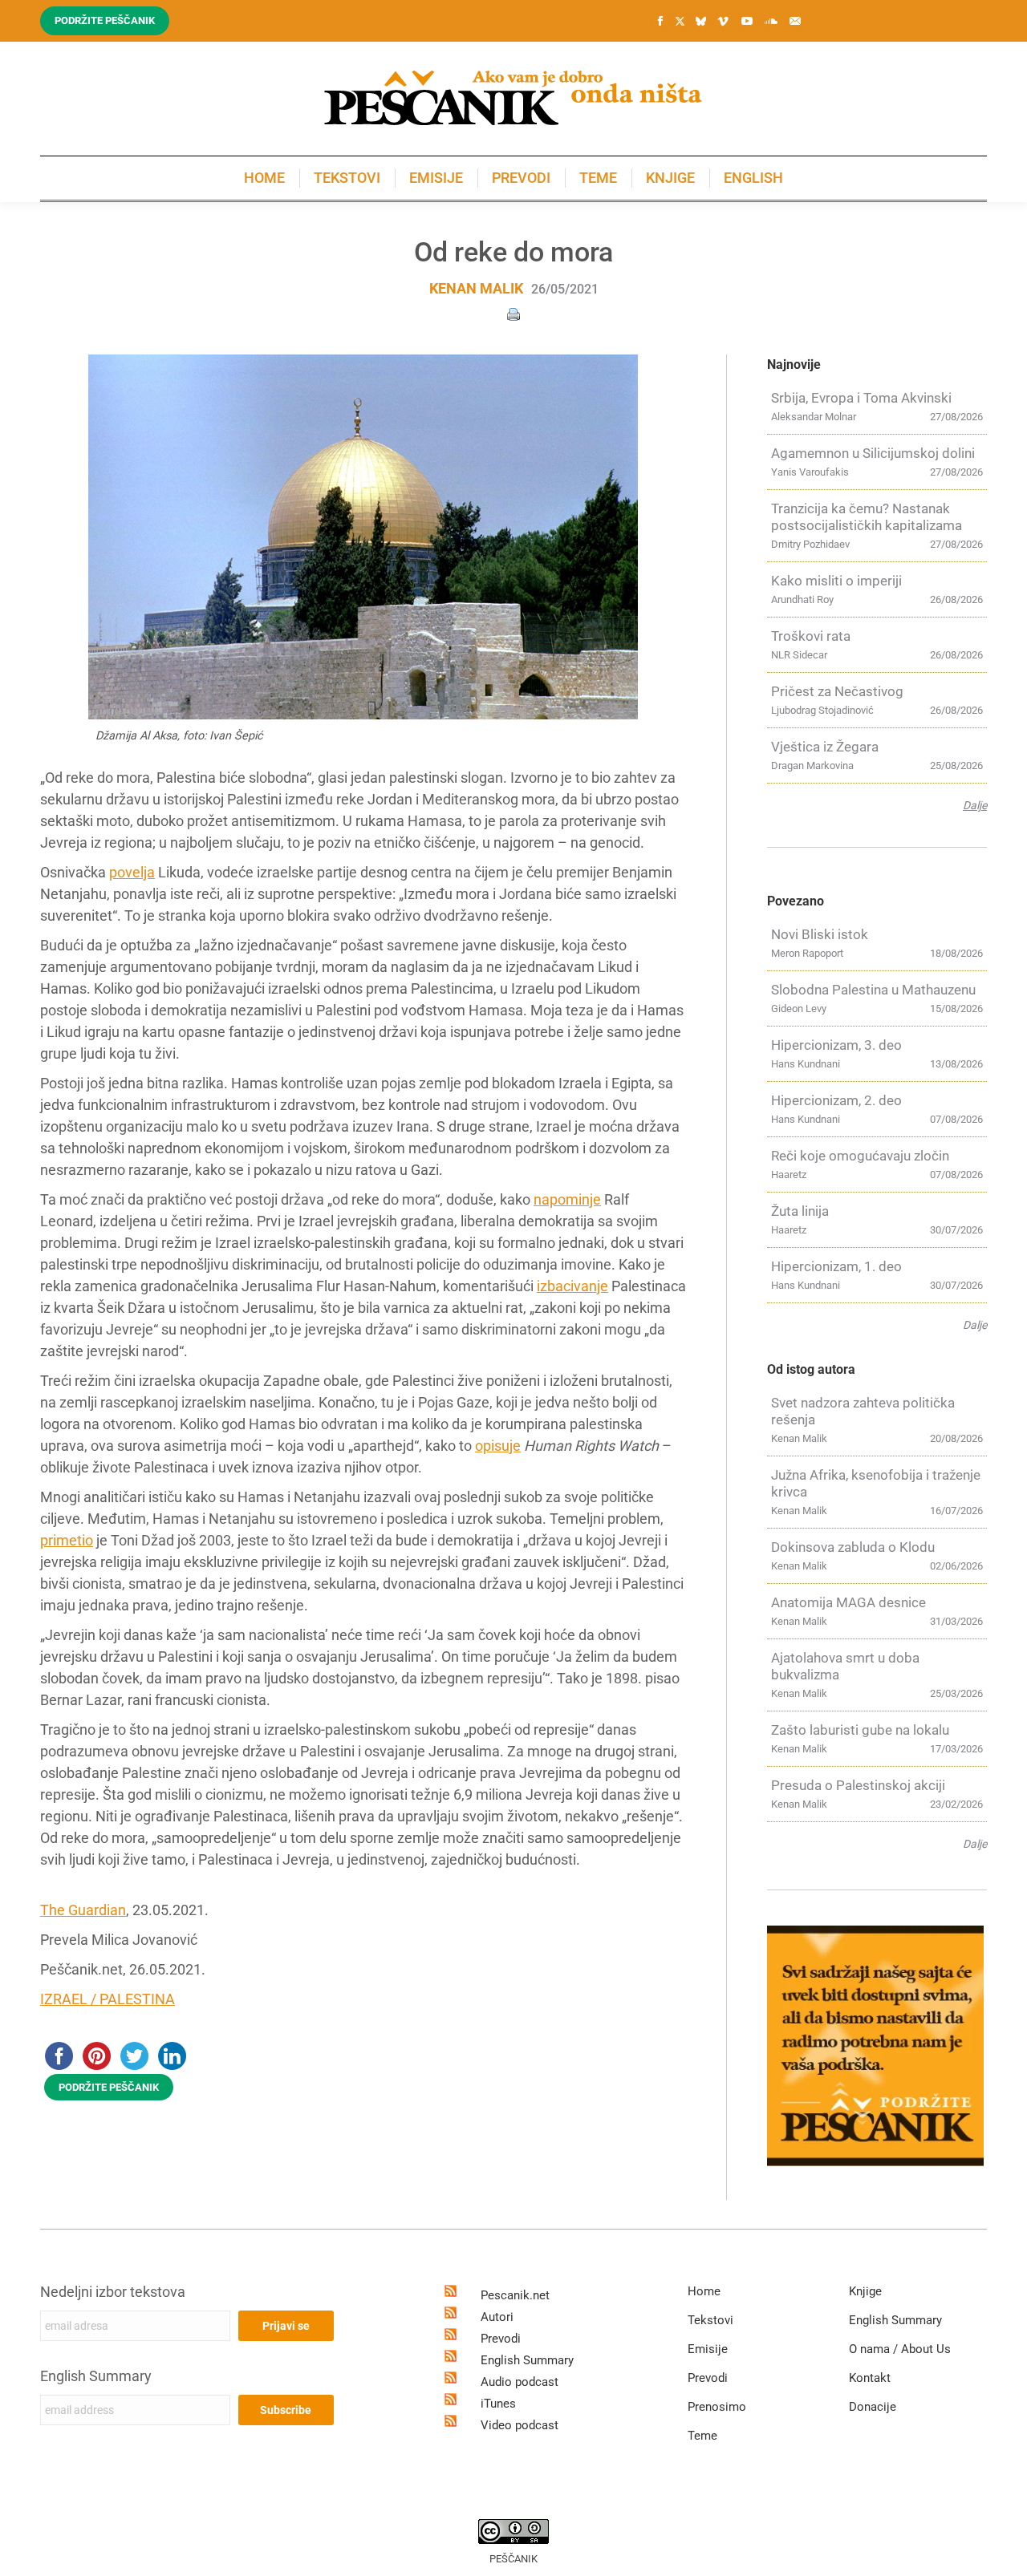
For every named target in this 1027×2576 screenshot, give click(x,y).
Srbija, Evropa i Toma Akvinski (861, 398)
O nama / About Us (900, 2349)
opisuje (498, 1446)
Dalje (975, 805)
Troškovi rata (811, 636)
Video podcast (520, 2425)
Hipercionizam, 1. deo (836, 1266)
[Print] (513, 313)
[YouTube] (747, 21)
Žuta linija (800, 1211)
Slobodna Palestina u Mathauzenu (873, 990)
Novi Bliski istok (820, 934)
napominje (567, 1199)
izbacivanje (572, 1286)
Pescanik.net (515, 2295)
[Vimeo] (723, 21)
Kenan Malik (476, 288)
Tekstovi (710, 2320)
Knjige (865, 2291)
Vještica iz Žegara (825, 747)
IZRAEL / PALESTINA (108, 1999)
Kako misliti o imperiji (836, 581)
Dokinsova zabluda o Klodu (853, 1547)
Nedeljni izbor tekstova (113, 2292)
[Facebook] (660, 21)
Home (704, 2291)
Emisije (708, 2349)
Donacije (873, 2407)
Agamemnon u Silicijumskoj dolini (873, 453)
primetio (67, 1540)
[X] (680, 22)
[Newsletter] (795, 21)
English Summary (96, 2376)
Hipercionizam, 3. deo (836, 1045)
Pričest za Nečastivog (837, 691)
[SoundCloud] (771, 21)
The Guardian (83, 1910)
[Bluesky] (700, 22)
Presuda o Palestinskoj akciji (858, 1785)
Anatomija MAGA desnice (848, 1602)
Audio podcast (520, 2382)
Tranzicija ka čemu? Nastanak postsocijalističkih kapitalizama (867, 517)
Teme (702, 2436)
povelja (132, 872)
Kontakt (870, 2378)
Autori (497, 2317)
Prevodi (501, 2339)
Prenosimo (717, 2407)
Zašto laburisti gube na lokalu (860, 1730)
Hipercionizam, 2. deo (836, 1100)
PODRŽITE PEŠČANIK (109, 2087)
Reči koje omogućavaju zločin (860, 1156)
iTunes (498, 2404)
